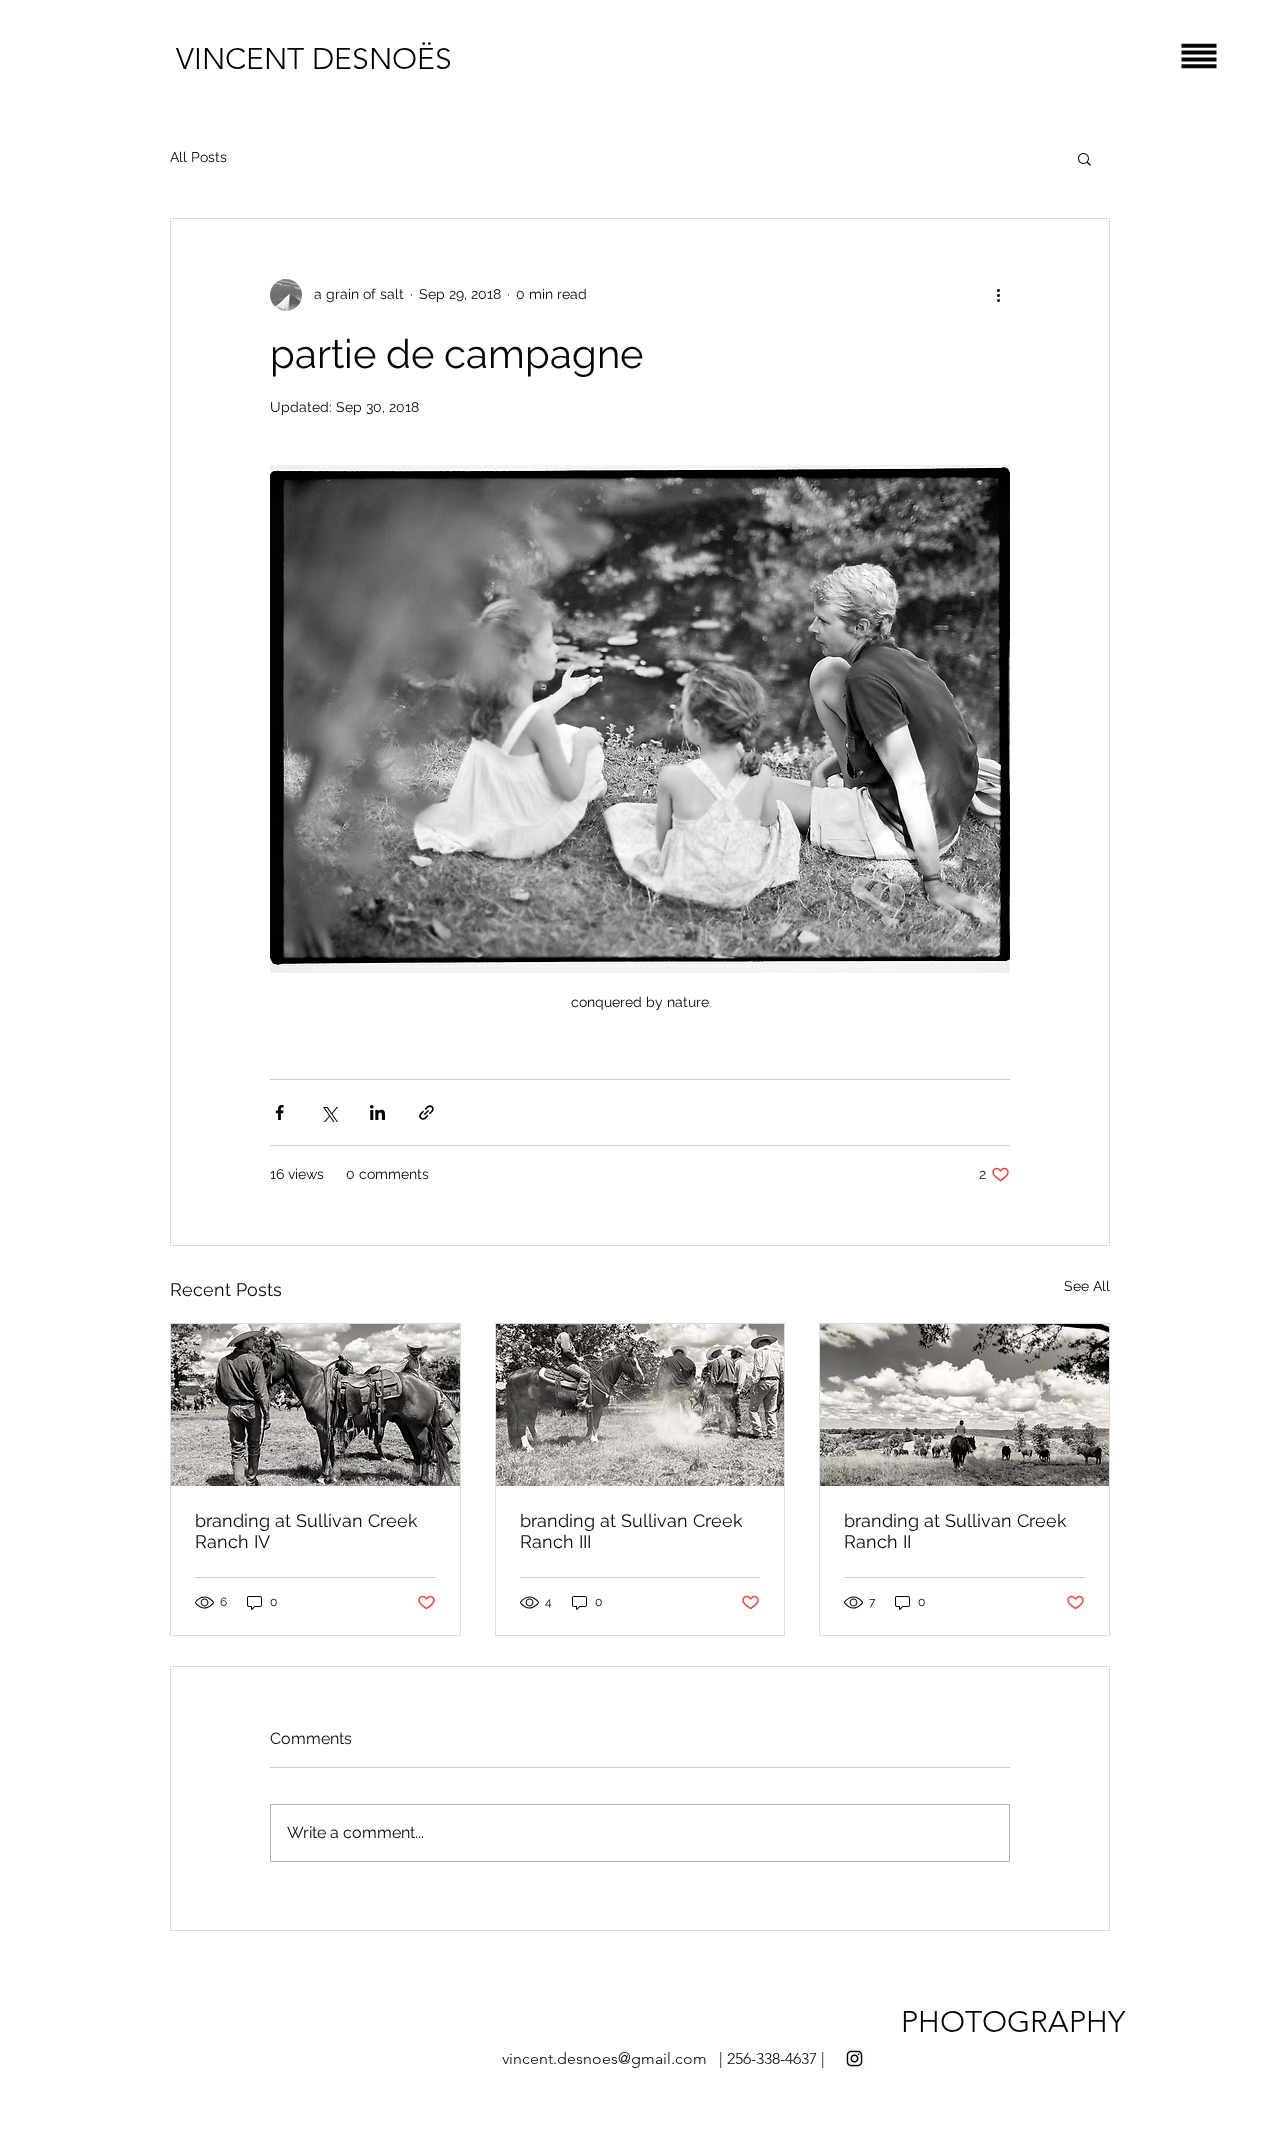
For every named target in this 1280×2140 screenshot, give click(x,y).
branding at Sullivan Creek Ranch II (955, 1531)
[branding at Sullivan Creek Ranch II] (964, 1405)
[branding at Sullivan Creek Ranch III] (640, 1405)
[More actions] (998, 295)
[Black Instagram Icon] (854, 2058)
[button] (1199, 56)
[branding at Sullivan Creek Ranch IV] (315, 1405)
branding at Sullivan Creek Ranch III (631, 1531)
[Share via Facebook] (279, 1112)
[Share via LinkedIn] (377, 1112)
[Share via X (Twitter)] (328, 1112)
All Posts (198, 157)
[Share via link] (426, 1112)
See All (1087, 1286)
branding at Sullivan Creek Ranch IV (306, 1531)
